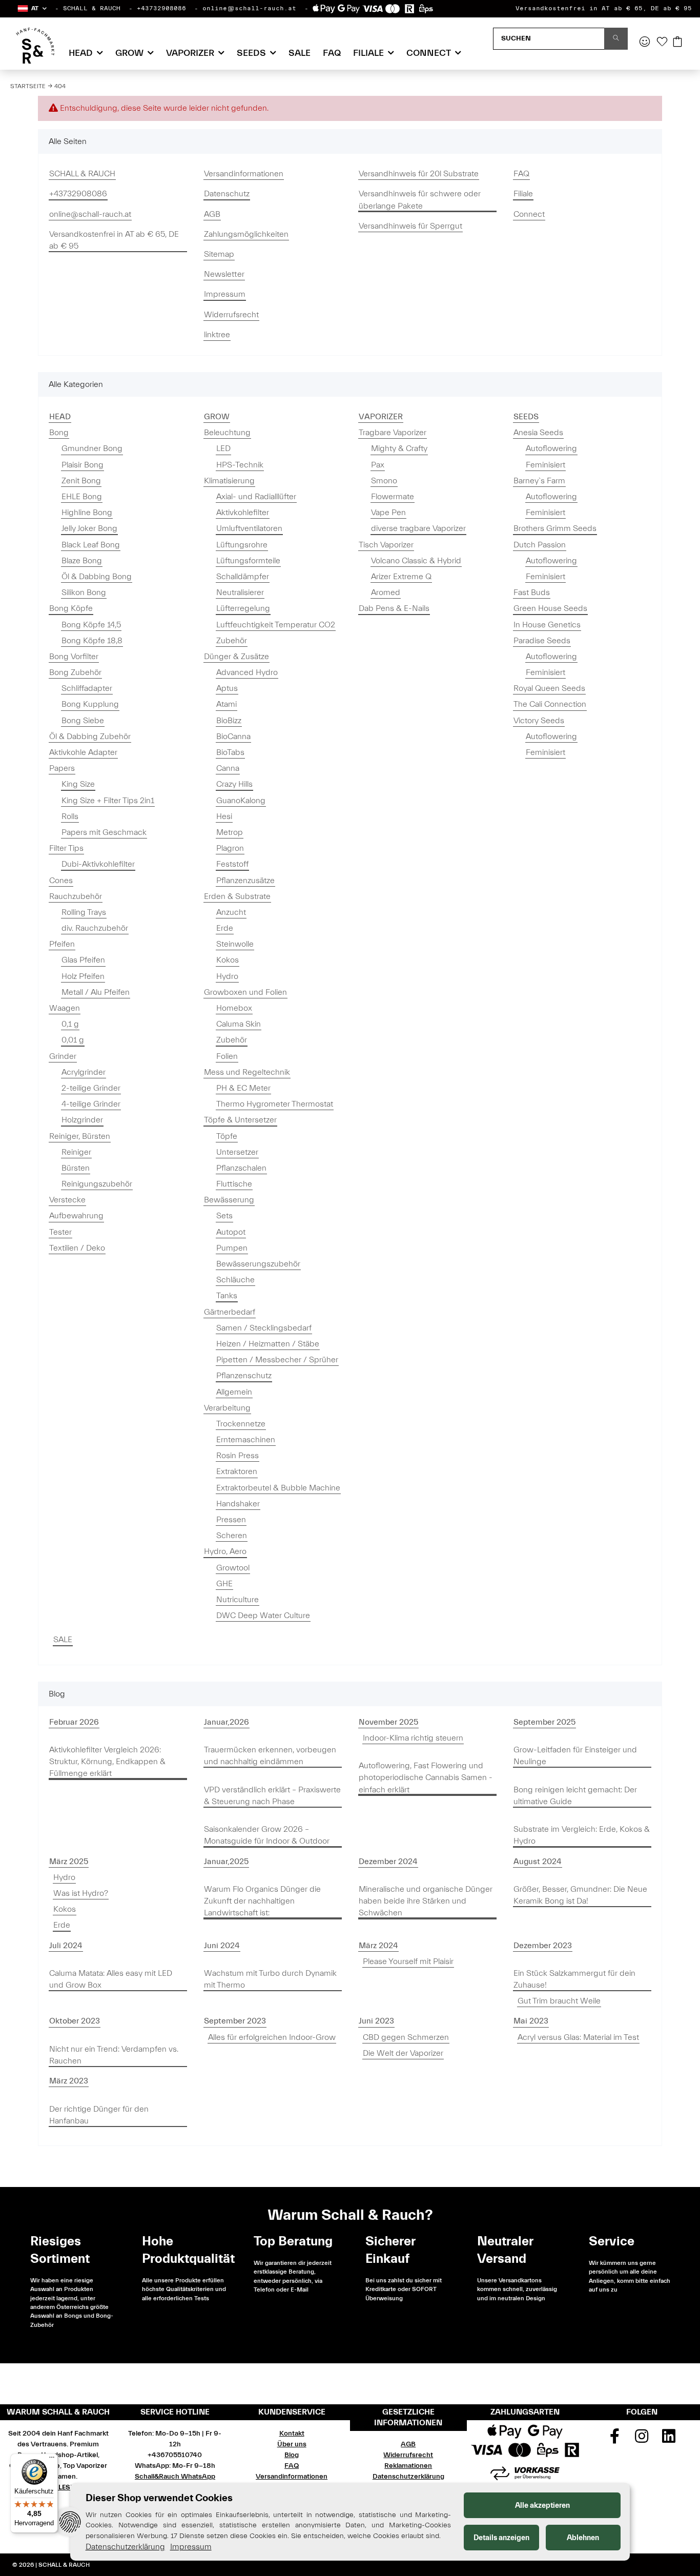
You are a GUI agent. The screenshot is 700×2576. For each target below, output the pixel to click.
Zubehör (232, 641)
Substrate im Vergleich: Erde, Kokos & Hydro (582, 1835)
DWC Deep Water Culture (263, 1616)
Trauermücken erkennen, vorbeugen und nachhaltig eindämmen (270, 1756)
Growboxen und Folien (245, 992)
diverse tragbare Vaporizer (418, 528)
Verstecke (67, 1200)
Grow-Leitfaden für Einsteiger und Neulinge (575, 1756)
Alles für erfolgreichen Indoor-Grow (272, 2037)
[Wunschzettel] (662, 43)
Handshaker (238, 1504)
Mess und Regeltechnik (247, 1072)
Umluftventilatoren (249, 528)
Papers (62, 768)
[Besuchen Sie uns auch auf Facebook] (615, 2440)
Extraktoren (237, 1471)
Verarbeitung (227, 1408)
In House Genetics (547, 625)
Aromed (386, 592)
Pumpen (232, 1248)
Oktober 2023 (75, 2021)
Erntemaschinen (246, 1440)
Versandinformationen (244, 174)
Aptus (227, 688)
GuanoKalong (241, 801)
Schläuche (235, 1280)
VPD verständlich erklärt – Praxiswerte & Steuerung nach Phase (272, 1796)
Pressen (231, 1520)
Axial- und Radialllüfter (256, 497)
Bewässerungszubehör (258, 1264)
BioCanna (233, 737)
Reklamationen (408, 2466)
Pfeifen (62, 944)
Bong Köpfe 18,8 (92, 641)
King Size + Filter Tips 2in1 (108, 801)
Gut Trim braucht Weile (559, 2001)
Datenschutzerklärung (408, 2477)
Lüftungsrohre (242, 545)
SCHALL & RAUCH (92, 8)
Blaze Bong (82, 561)
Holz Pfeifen (83, 976)
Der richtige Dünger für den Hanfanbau (99, 2115)
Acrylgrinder (84, 1072)
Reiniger (76, 1152)
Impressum (225, 294)
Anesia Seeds (538, 433)
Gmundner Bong (92, 448)
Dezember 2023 (543, 1946)
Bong (59, 433)
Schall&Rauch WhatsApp (175, 2477)
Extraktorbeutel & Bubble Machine (278, 1488)
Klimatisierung (229, 481)
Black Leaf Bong (91, 545)
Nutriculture (238, 1600)
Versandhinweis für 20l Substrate (419, 174)
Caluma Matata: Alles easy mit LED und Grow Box (111, 1979)
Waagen (65, 1008)
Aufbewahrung (76, 1216)
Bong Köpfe (71, 608)
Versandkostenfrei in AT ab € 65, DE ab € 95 (604, 8)
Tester (60, 1232)
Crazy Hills (234, 784)
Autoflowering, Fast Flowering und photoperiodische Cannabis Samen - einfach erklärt (426, 1777)
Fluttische (234, 1184)
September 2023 (235, 2021)
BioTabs (230, 752)
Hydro (227, 976)
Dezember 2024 (388, 1862)
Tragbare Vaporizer (393, 433)
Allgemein (234, 1392)
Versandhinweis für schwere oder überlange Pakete (420, 200)
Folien (227, 1056)
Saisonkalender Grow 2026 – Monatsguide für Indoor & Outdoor (267, 1835)
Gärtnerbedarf (230, 1312)
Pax (378, 465)
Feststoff (232, 864)
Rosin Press (238, 1456)
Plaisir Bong (83, 465)
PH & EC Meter (243, 1088)
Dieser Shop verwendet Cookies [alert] (159, 2498)
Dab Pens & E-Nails (394, 608)
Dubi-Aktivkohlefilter (98, 864)
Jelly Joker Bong (89, 528)
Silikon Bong (84, 592)
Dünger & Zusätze (236, 657)
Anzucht (231, 912)
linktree (217, 335)
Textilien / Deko (77, 1248)
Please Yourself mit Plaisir (408, 1961)
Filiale (523, 194)
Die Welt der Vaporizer (403, 2053)
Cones (61, 881)
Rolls (70, 816)
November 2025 (388, 1722)
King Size (78, 784)
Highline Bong (87, 513)
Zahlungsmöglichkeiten (246, 234)
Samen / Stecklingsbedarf (264, 1328)
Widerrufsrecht (231, 315)
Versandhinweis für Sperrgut (410, 226)
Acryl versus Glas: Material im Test (578, 2037)
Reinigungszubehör (97, 1184)
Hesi (224, 816)
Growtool (233, 1568)
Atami (227, 704)
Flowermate (393, 497)
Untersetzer (237, 1152)
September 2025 (544, 1722)
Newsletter (224, 274)
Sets (224, 1216)
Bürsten (76, 1168)
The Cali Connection (550, 704)
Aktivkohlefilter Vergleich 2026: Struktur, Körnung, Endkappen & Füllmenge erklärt (107, 1762)
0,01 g (73, 1040)
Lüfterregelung (243, 608)
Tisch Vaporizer (386, 545)
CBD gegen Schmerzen (406, 2037)
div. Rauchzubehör (95, 928)
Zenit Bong (81, 481)
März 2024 (378, 1946)
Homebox (234, 1008)
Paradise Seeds (542, 641)
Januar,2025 (226, 1862)
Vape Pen (388, 513)
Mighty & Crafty (399, 448)
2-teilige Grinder (91, 1088)
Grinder (63, 1056)
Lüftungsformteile (248, 561)
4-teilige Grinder (91, 1104)
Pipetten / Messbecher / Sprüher (277, 1360)
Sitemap (219, 254)
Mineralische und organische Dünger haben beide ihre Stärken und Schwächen (426, 1901)
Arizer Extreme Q (401, 577)
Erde (225, 928)
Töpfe (227, 1136)
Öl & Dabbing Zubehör (90, 737)
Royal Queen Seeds (549, 688)
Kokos (228, 960)
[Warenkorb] (677, 43)
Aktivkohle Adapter (83, 752)
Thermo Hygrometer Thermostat (275, 1104)
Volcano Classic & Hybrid (416, 561)
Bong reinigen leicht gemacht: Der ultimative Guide (575, 1796)
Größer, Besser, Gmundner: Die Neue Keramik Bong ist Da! (580, 1895)
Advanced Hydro (247, 672)
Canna (228, 768)
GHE (224, 1584)
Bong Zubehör (75, 672)
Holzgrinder (82, 1120)
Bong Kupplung (90, 704)
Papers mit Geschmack (104, 832)
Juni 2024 (222, 1946)
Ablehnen (583, 2538)
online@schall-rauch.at (249, 8)
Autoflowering (551, 448)
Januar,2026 (227, 1722)
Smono (384, 481)
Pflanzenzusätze (245, 881)
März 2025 (69, 1862)
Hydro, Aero (225, 1551)
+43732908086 (161, 8)
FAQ (332, 53)
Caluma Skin (239, 1024)
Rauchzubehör (76, 896)
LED (223, 448)
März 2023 (69, 2081)
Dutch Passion (540, 545)
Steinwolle (235, 944)
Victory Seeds (539, 721)
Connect (529, 214)
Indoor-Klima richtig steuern (413, 1738)
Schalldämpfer (243, 577)
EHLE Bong (82, 497)
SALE (63, 1640)
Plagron (230, 848)
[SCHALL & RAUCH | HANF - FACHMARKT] (35, 46)
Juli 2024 (66, 1946)
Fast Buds (532, 592)
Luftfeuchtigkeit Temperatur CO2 (276, 625)
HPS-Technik (240, 465)
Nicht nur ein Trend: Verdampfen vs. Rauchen (114, 2055)
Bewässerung (229, 1200)
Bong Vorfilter (74, 657)
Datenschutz (227, 194)
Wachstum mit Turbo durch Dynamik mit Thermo (270, 1979)
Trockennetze (241, 1424)
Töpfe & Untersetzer (240, 1120)
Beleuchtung (227, 433)
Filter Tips (66, 848)
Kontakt (292, 2434)
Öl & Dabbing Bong (97, 577)
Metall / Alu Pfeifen (96, 992)
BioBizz (229, 721)
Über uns (292, 2444)
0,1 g (70, 1024)
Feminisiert (545, 465)
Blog (292, 2455)
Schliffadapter (87, 688)
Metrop (230, 832)
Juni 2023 (376, 2021)
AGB (212, 214)
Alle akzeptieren (542, 2506)
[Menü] (52, 2460)
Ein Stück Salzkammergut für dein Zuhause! (574, 1979)
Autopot (231, 1232)
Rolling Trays (84, 912)
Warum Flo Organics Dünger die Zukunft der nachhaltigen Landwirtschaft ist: (262, 1901)
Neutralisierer (240, 592)
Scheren (232, 1536)
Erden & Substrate (237, 896)
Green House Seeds (550, 608)
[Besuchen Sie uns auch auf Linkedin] (669, 2440)
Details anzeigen (501, 2538)
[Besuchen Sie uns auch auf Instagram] (642, 2440)
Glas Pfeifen (83, 960)
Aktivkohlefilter (243, 513)
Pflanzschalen (241, 1168)
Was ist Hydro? (81, 1893)
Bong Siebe (83, 721)
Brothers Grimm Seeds (555, 528)
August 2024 (538, 1862)
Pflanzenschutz (244, 1376)
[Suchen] (616, 39)
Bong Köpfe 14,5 (91, 625)
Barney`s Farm (539, 481)
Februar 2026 (74, 1722)
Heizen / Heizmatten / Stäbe (268, 1344)
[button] (32, 8)
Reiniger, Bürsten (80, 1136)
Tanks (227, 1296)
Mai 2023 (531, 2021)
